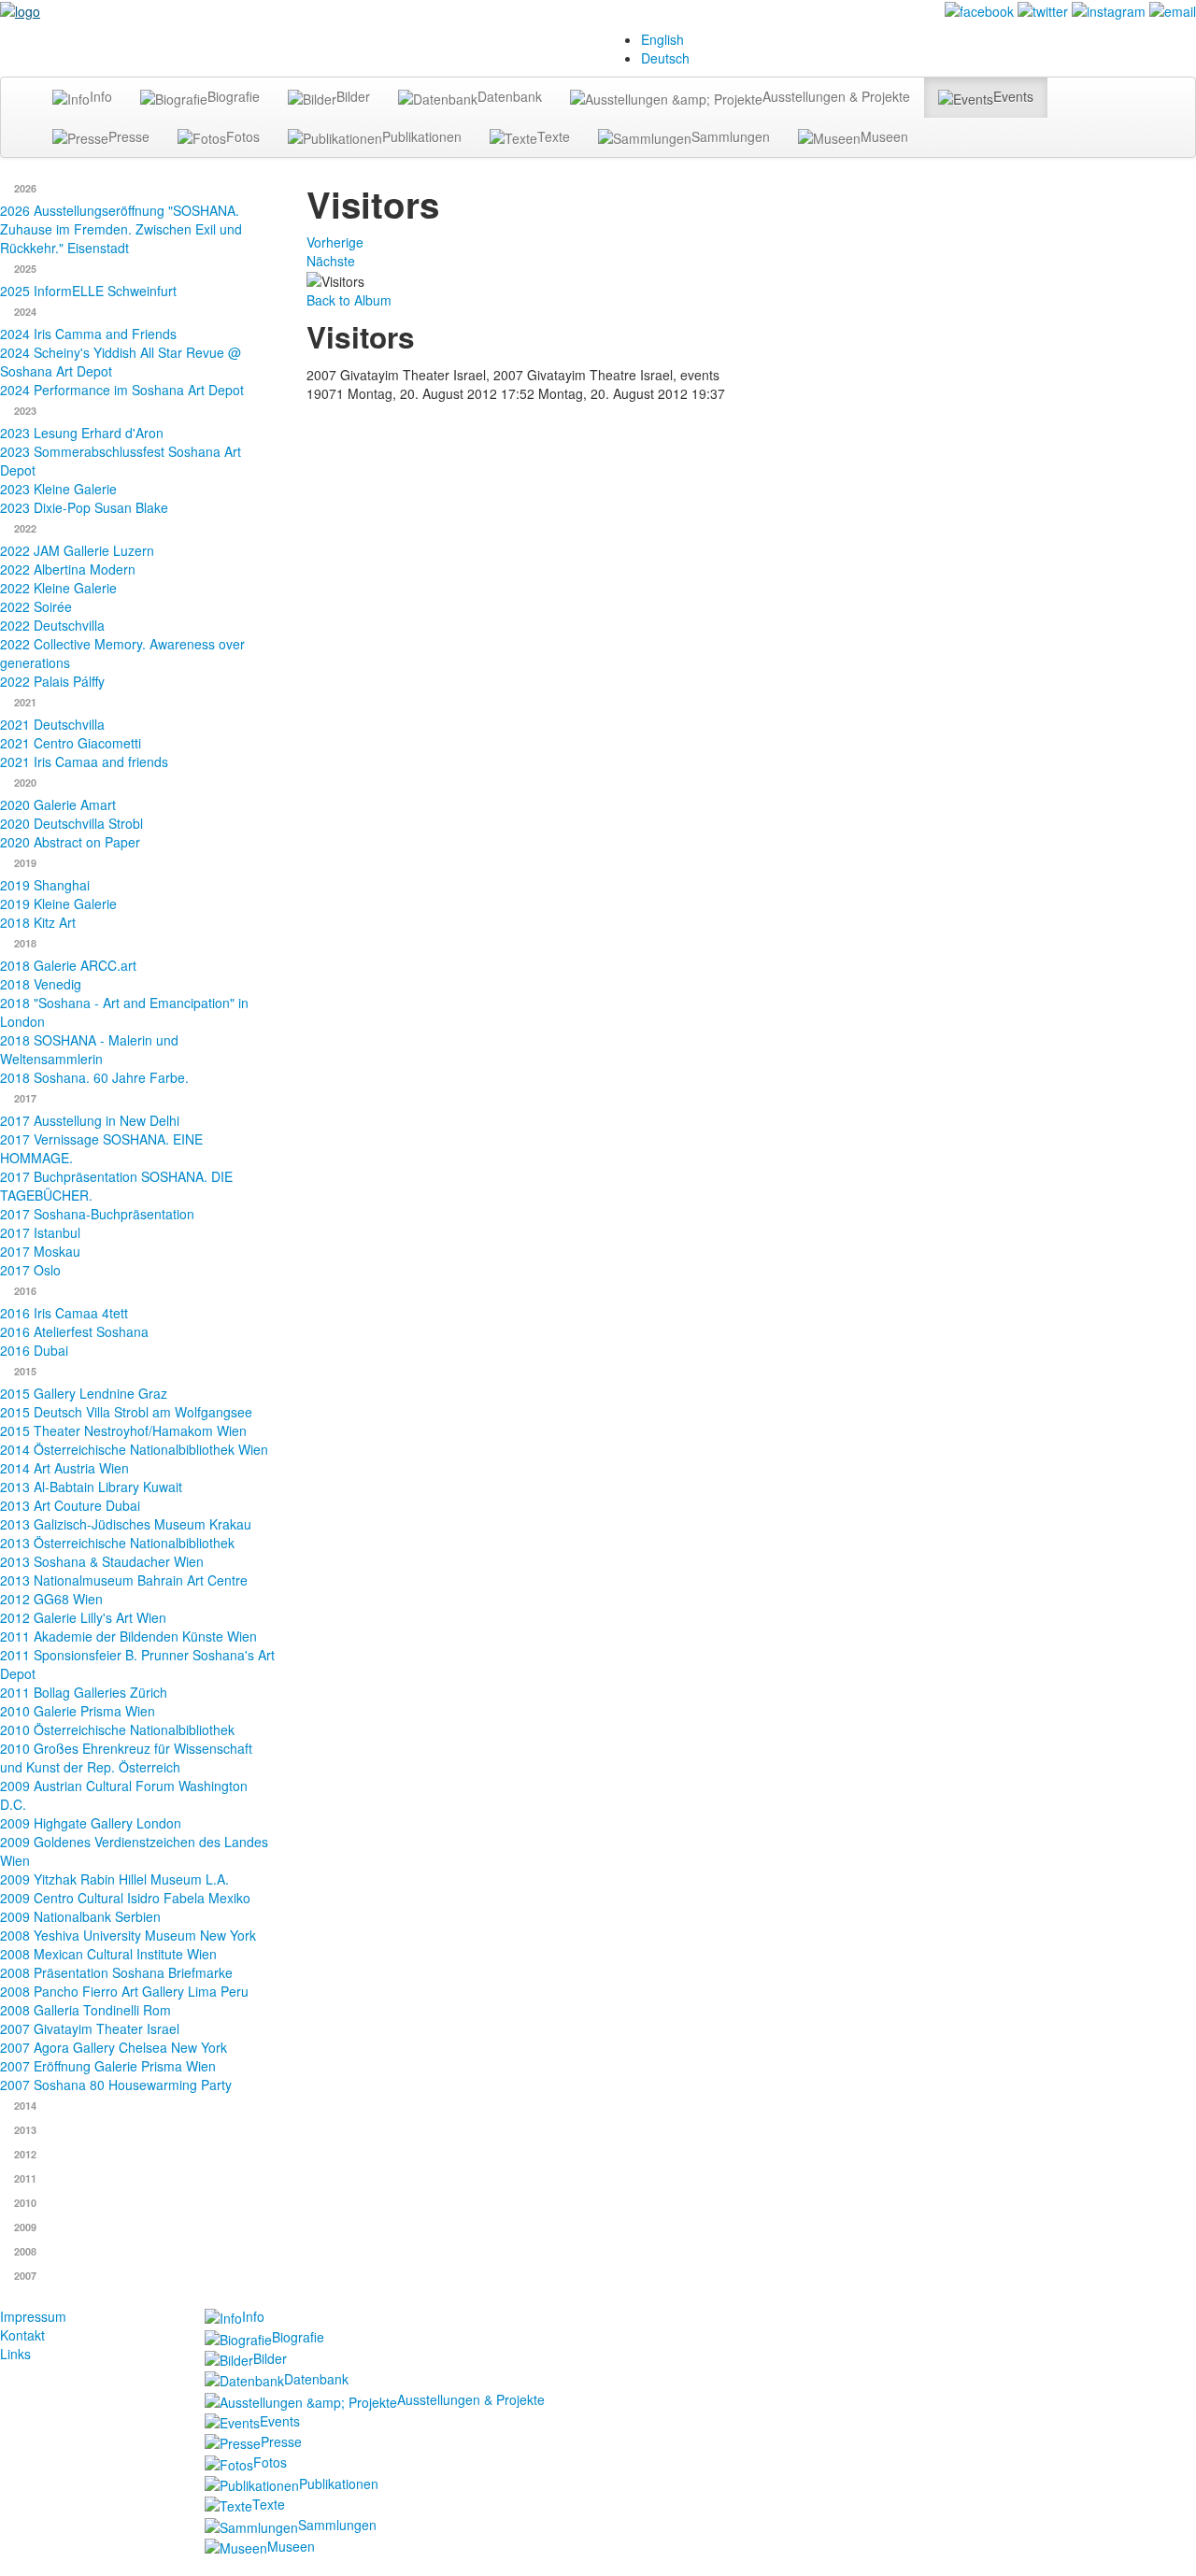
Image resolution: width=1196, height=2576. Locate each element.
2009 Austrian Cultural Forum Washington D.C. (124, 1795)
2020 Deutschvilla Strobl (71, 823)
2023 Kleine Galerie (58, 489)
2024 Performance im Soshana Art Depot (122, 390)
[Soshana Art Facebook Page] (979, 9)
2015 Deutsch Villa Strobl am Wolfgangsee (126, 1412)
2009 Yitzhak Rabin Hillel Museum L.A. (114, 1879)
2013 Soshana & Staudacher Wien (102, 1561)
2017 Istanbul (40, 1232)
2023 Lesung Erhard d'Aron (82, 433)
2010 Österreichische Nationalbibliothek (117, 1729)
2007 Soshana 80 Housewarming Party (116, 2085)
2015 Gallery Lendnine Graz (84, 1393)
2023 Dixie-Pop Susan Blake (84, 507)
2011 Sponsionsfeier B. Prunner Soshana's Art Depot (137, 1664)
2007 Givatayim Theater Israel (90, 2028)
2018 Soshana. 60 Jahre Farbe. (94, 1077)
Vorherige (335, 242)
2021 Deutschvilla (52, 724)
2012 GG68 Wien (51, 1599)
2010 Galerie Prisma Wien (78, 1711)
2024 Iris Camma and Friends (88, 334)
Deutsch (665, 58)
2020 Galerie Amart (58, 804)
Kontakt (22, 2335)
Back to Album (349, 300)
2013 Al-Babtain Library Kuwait (91, 1487)
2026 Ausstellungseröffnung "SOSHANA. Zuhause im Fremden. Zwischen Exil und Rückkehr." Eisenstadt (121, 229)
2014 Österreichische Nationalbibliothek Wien (134, 1449)
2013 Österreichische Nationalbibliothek (117, 1543)
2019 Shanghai (45, 885)
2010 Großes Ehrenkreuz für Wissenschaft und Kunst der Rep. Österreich (126, 1758)
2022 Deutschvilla (52, 625)
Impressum (33, 2316)
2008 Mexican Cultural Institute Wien (108, 1954)
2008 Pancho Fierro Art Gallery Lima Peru (124, 1991)
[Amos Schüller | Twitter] (1043, 9)
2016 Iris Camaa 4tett (64, 1313)
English (662, 39)
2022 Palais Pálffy (52, 681)
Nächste (331, 261)
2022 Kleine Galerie (58, 588)
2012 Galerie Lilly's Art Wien (83, 1617)
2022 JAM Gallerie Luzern (77, 550)
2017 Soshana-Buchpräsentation (97, 1214)
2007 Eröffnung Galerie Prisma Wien (108, 2066)
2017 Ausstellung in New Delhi (90, 1120)
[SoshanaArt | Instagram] (1109, 9)
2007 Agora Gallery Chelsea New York (114, 2047)
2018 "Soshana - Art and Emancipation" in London (124, 1012)
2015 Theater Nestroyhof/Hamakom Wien (123, 1430)
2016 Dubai (34, 1350)
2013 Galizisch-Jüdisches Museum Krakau (126, 1524)
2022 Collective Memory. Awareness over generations (122, 653)
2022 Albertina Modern (68, 569)
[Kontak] (1173, 9)
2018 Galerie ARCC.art (68, 965)
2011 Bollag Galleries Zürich (84, 1692)
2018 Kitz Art (38, 922)
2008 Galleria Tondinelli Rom (85, 2010)
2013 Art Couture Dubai (70, 1505)
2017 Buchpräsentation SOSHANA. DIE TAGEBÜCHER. (116, 1186)
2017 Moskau (40, 1251)
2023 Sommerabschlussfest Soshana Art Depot (121, 461)
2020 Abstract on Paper (70, 842)
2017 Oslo (30, 1270)
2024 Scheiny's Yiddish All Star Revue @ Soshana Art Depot (121, 362)
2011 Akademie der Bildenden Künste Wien (128, 1636)
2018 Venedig (41, 984)
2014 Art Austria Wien (64, 1468)
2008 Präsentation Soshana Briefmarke (116, 1972)
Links (15, 2354)
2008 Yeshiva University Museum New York (128, 1935)
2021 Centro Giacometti (71, 743)
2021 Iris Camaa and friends (84, 761)
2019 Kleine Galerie (58, 904)
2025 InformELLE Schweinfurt (88, 291)
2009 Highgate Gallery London (91, 1823)
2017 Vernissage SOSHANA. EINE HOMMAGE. (101, 1148)
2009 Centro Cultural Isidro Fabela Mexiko (125, 1898)
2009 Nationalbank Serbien (80, 1916)
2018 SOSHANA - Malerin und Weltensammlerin (89, 1049)
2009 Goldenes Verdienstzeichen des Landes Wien (134, 1851)
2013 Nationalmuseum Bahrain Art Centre (124, 1580)
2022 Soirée (36, 606)
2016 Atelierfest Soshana (74, 1331)
